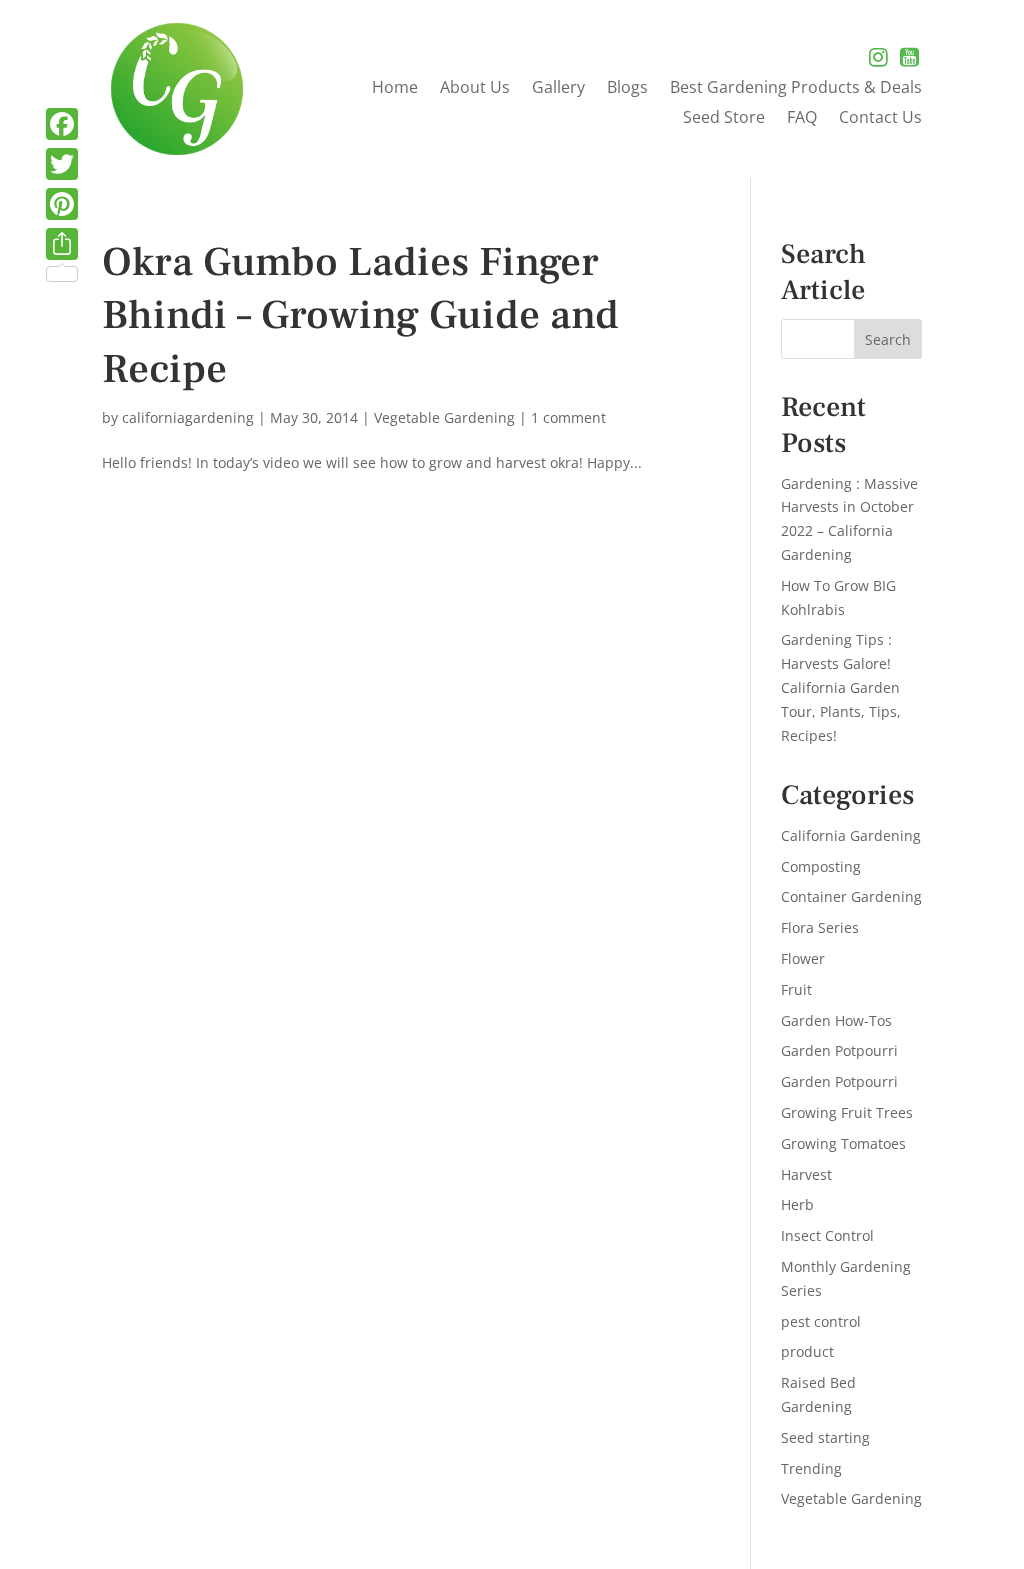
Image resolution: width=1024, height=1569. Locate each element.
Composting (821, 866)
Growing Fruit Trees (847, 1112)
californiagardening (188, 417)
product (807, 1351)
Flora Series (820, 927)
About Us (475, 89)
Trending (811, 1468)
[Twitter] (62, 164)
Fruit (796, 989)
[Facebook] (62, 124)
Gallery (558, 89)
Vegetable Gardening (444, 417)
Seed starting (825, 1437)
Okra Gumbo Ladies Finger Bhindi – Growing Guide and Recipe (360, 316)
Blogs (627, 89)
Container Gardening (851, 896)
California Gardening (851, 835)
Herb (797, 1204)
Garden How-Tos (836, 1020)
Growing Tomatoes (843, 1143)
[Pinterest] (62, 204)
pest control (821, 1321)
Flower (803, 958)
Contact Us (880, 119)
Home (395, 89)
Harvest (806, 1174)
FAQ (802, 119)
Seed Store (724, 119)
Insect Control (827, 1235)
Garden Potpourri (839, 1050)
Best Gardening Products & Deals (796, 89)
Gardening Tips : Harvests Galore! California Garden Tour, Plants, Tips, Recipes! (841, 687)
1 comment (568, 417)
